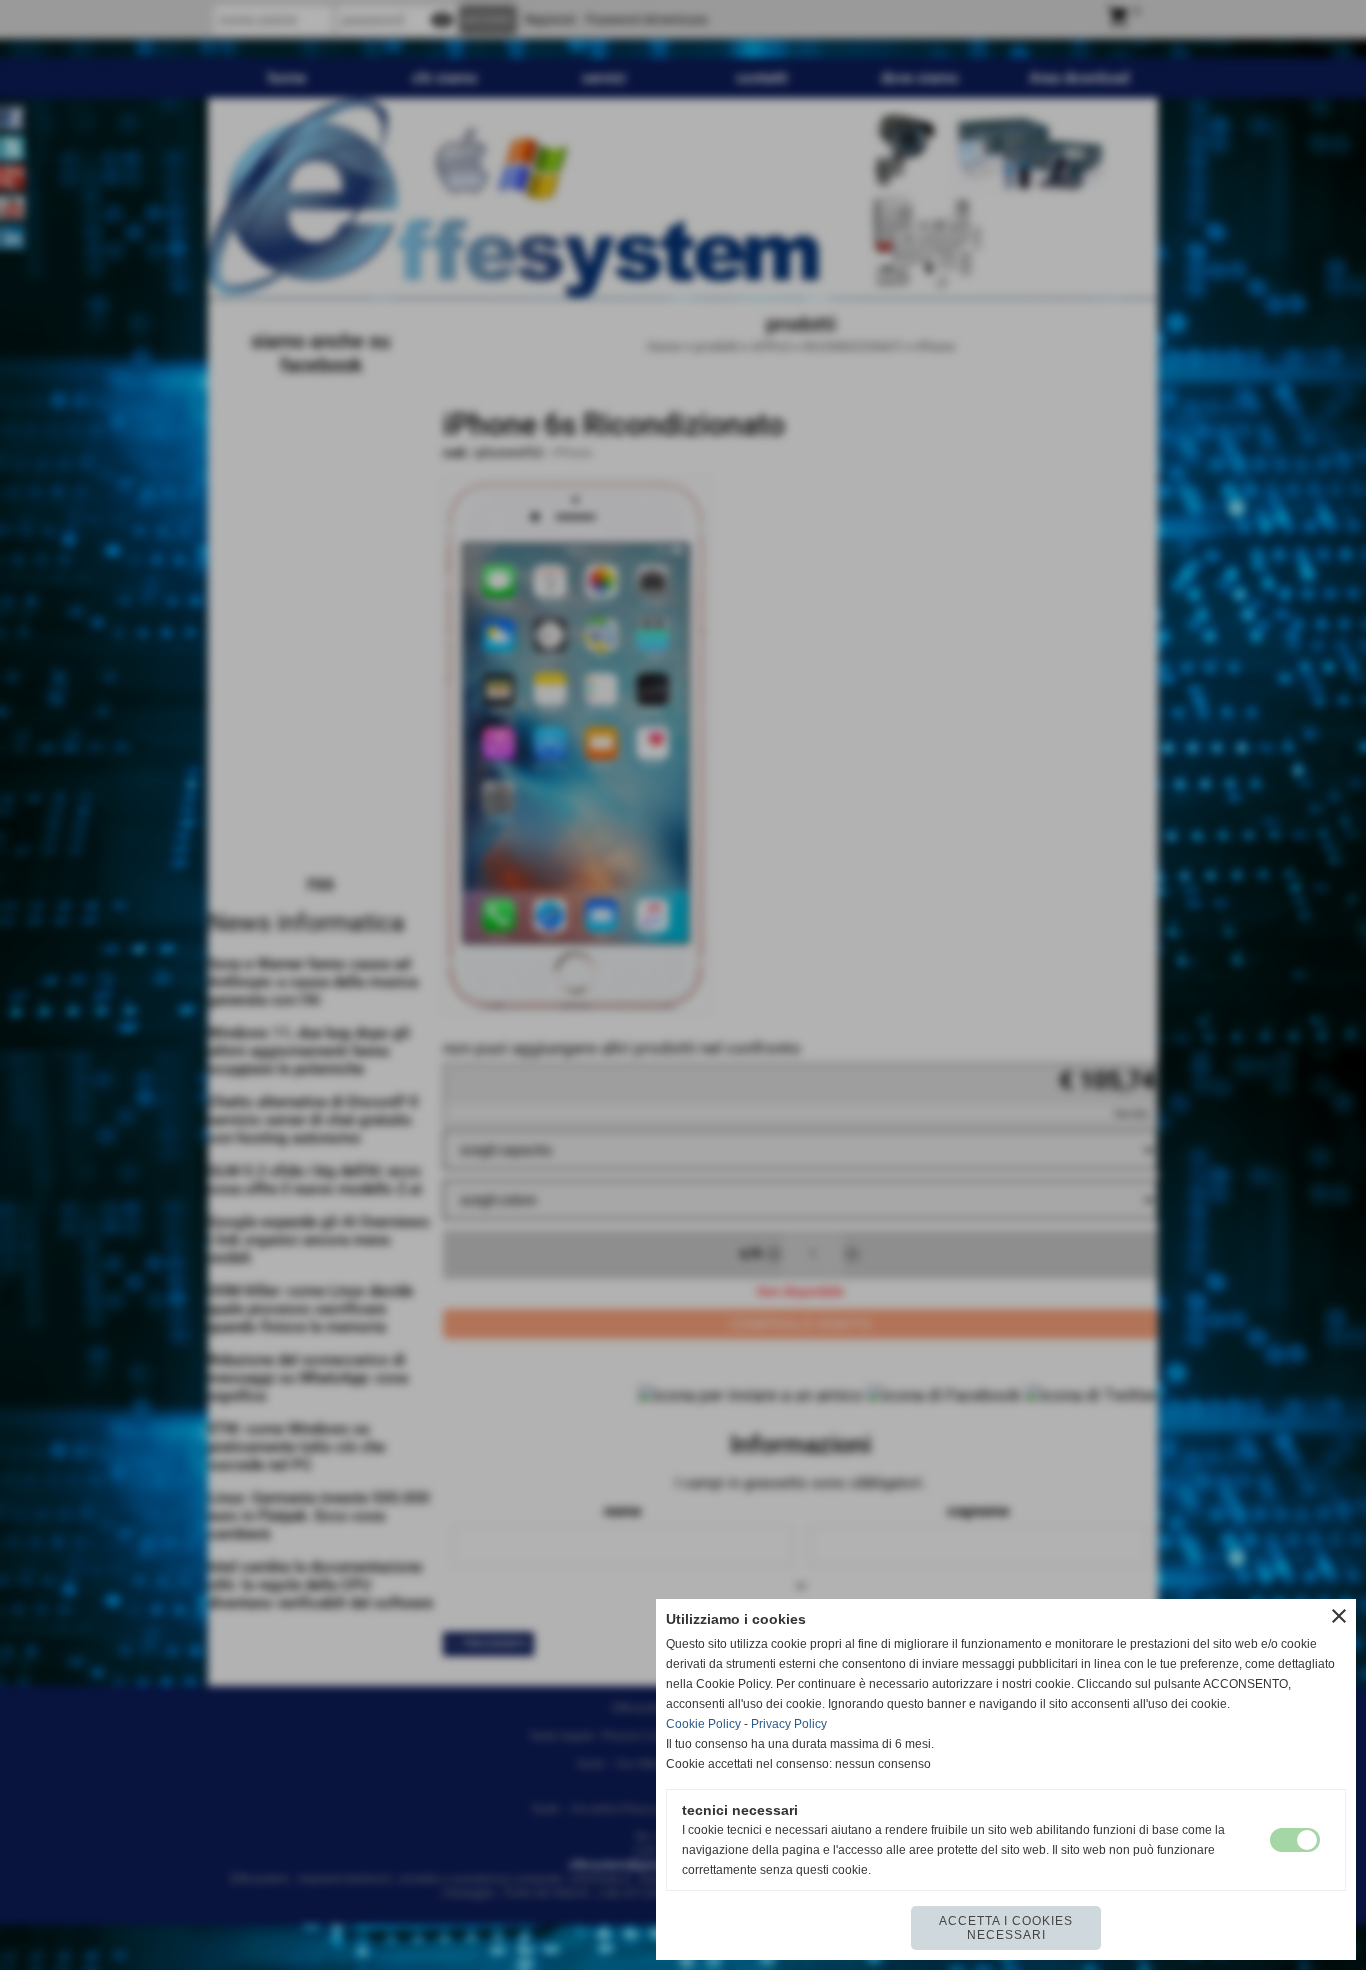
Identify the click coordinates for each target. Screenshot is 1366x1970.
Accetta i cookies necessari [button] (1006, 1928)
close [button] (1339, 1616)
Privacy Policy (789, 1724)
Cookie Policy (703, 1724)
